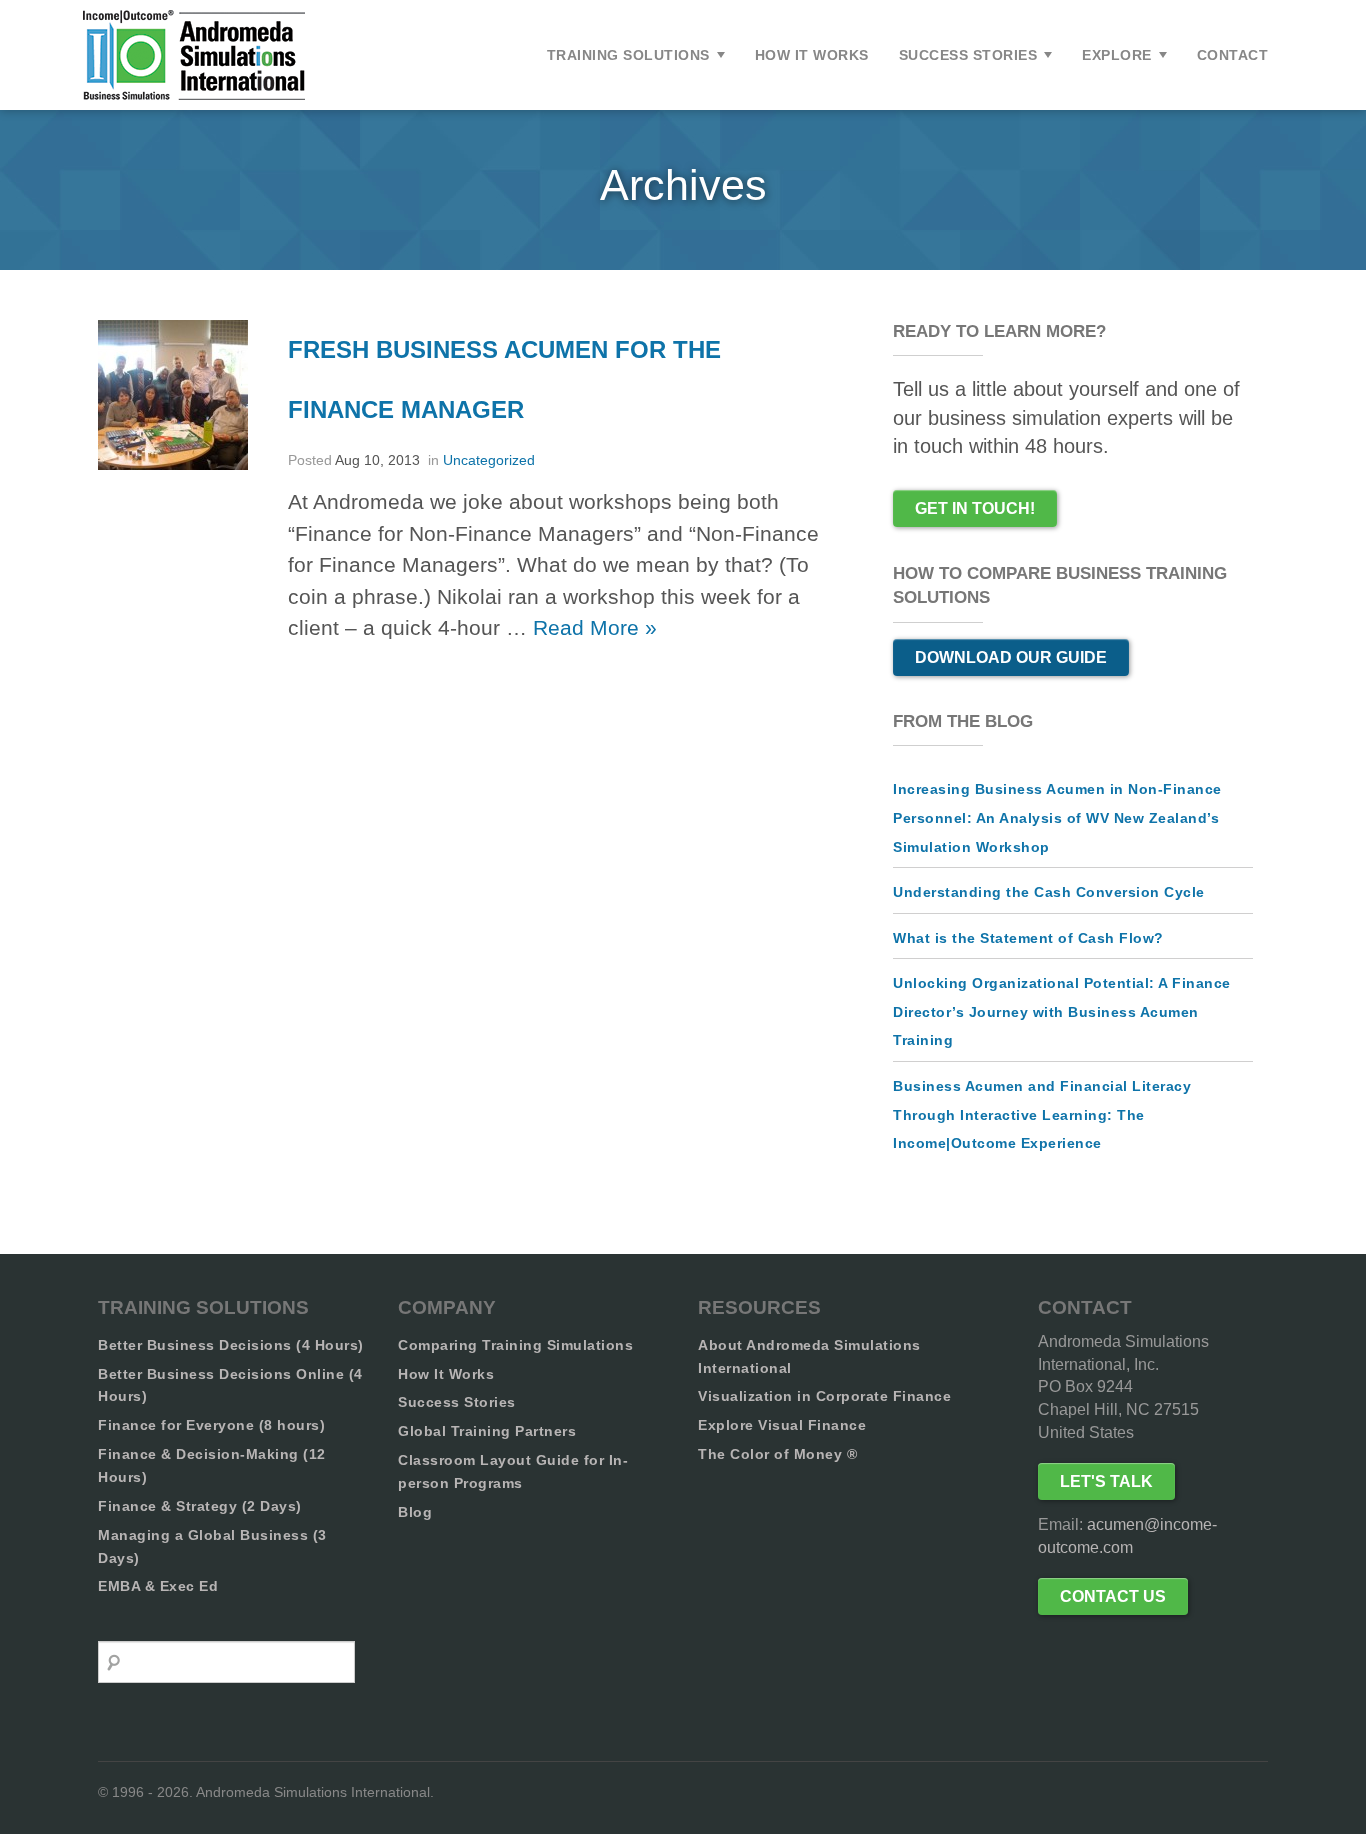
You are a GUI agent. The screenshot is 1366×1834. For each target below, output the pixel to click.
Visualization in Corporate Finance (824, 1396)
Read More (595, 627)
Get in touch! (975, 508)
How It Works (812, 55)
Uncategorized (489, 460)
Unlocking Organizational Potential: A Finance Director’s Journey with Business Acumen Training (1062, 1011)
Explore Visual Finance (782, 1425)
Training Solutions (628, 55)
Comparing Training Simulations (515, 1345)
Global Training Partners (487, 1431)
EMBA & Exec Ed (158, 1586)
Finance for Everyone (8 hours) (211, 1425)
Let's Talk (1106, 1481)
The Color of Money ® (777, 1454)
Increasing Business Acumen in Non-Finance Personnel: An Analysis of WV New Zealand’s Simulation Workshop (1057, 817)
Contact (1233, 55)
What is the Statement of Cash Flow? (1028, 938)
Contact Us (1113, 1596)
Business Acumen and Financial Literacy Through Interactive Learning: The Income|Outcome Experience (1042, 1114)
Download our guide (1011, 657)
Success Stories (968, 55)
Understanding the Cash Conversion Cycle (1049, 892)
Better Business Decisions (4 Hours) (231, 1345)
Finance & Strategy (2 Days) (200, 1506)
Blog (415, 1512)
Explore (1117, 55)
